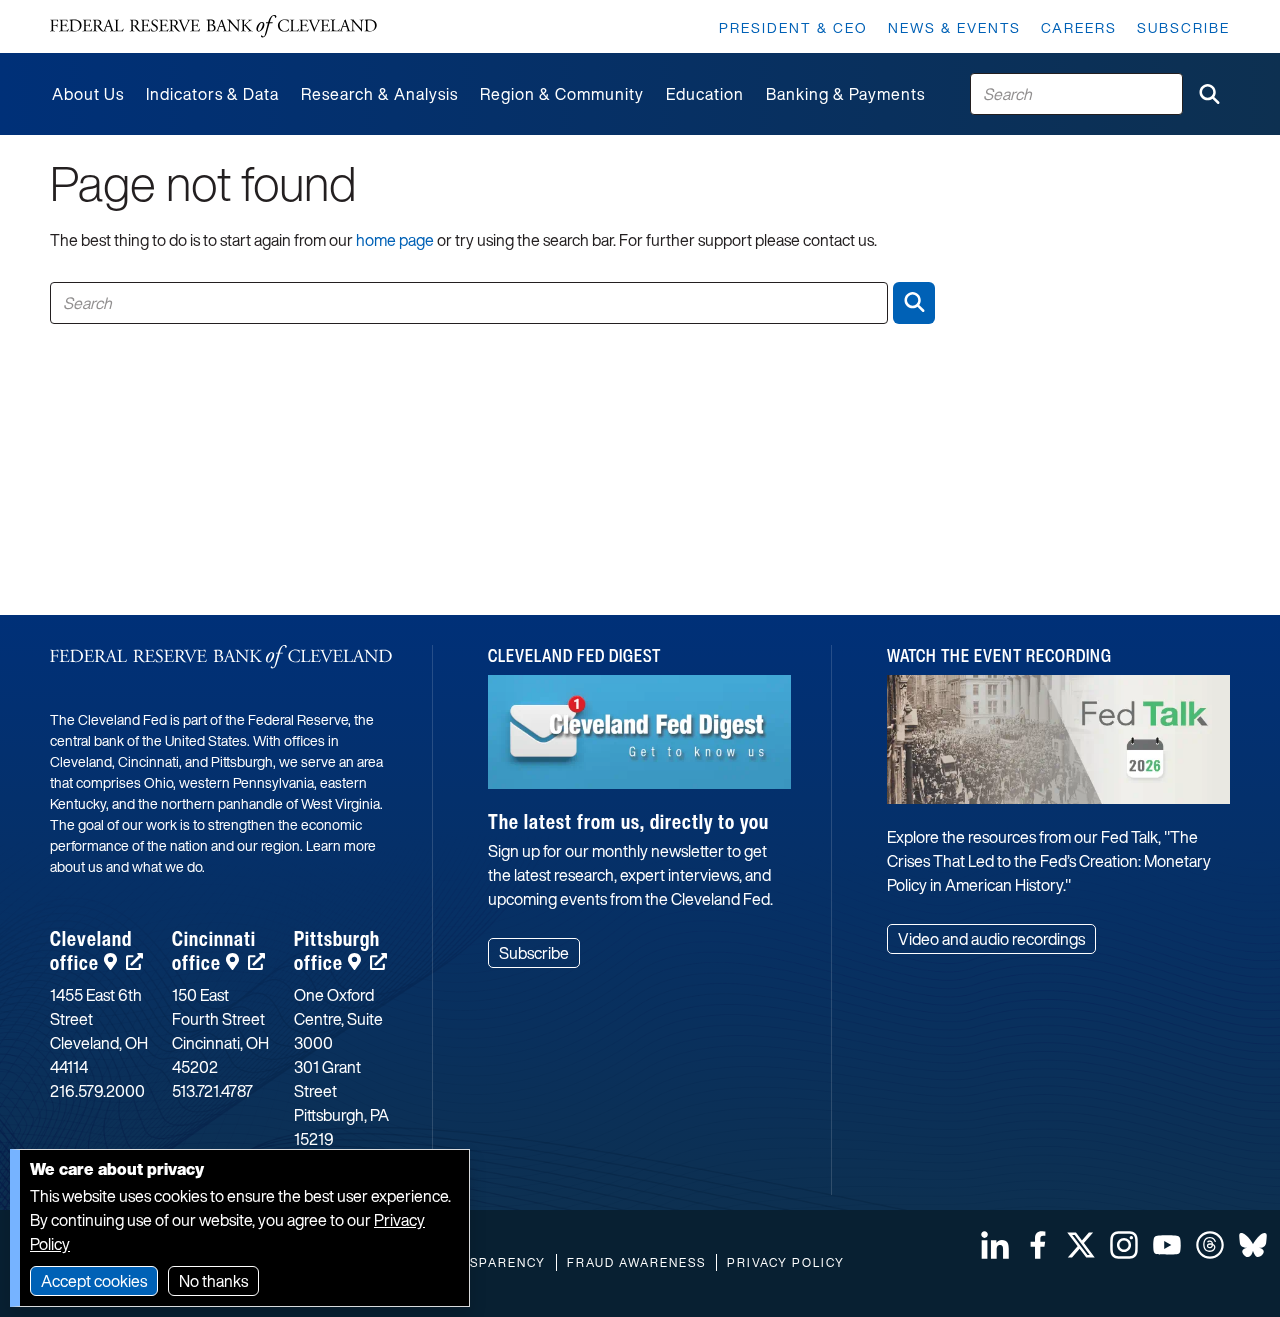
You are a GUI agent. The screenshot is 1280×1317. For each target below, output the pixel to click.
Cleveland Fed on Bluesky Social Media (1253, 1245)
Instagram (1124, 1245)
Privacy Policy (786, 1262)
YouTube (1167, 1245)
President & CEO (793, 27)
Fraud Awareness (636, 1262)
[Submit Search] (1209, 94)
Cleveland (91, 950)
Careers (1079, 27)
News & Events (954, 27)
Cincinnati (214, 950)
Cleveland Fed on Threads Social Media (1210, 1245)
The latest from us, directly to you (628, 821)
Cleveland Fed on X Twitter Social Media (1081, 1245)
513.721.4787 (212, 1091)
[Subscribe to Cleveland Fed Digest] (639, 739)
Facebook (1038, 1245)
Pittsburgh (337, 950)
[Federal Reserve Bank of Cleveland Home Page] (213, 26)
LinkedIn (995, 1245)
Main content (97, 10)
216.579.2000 (97, 1091)
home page (395, 240)
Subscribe (1183, 27)
